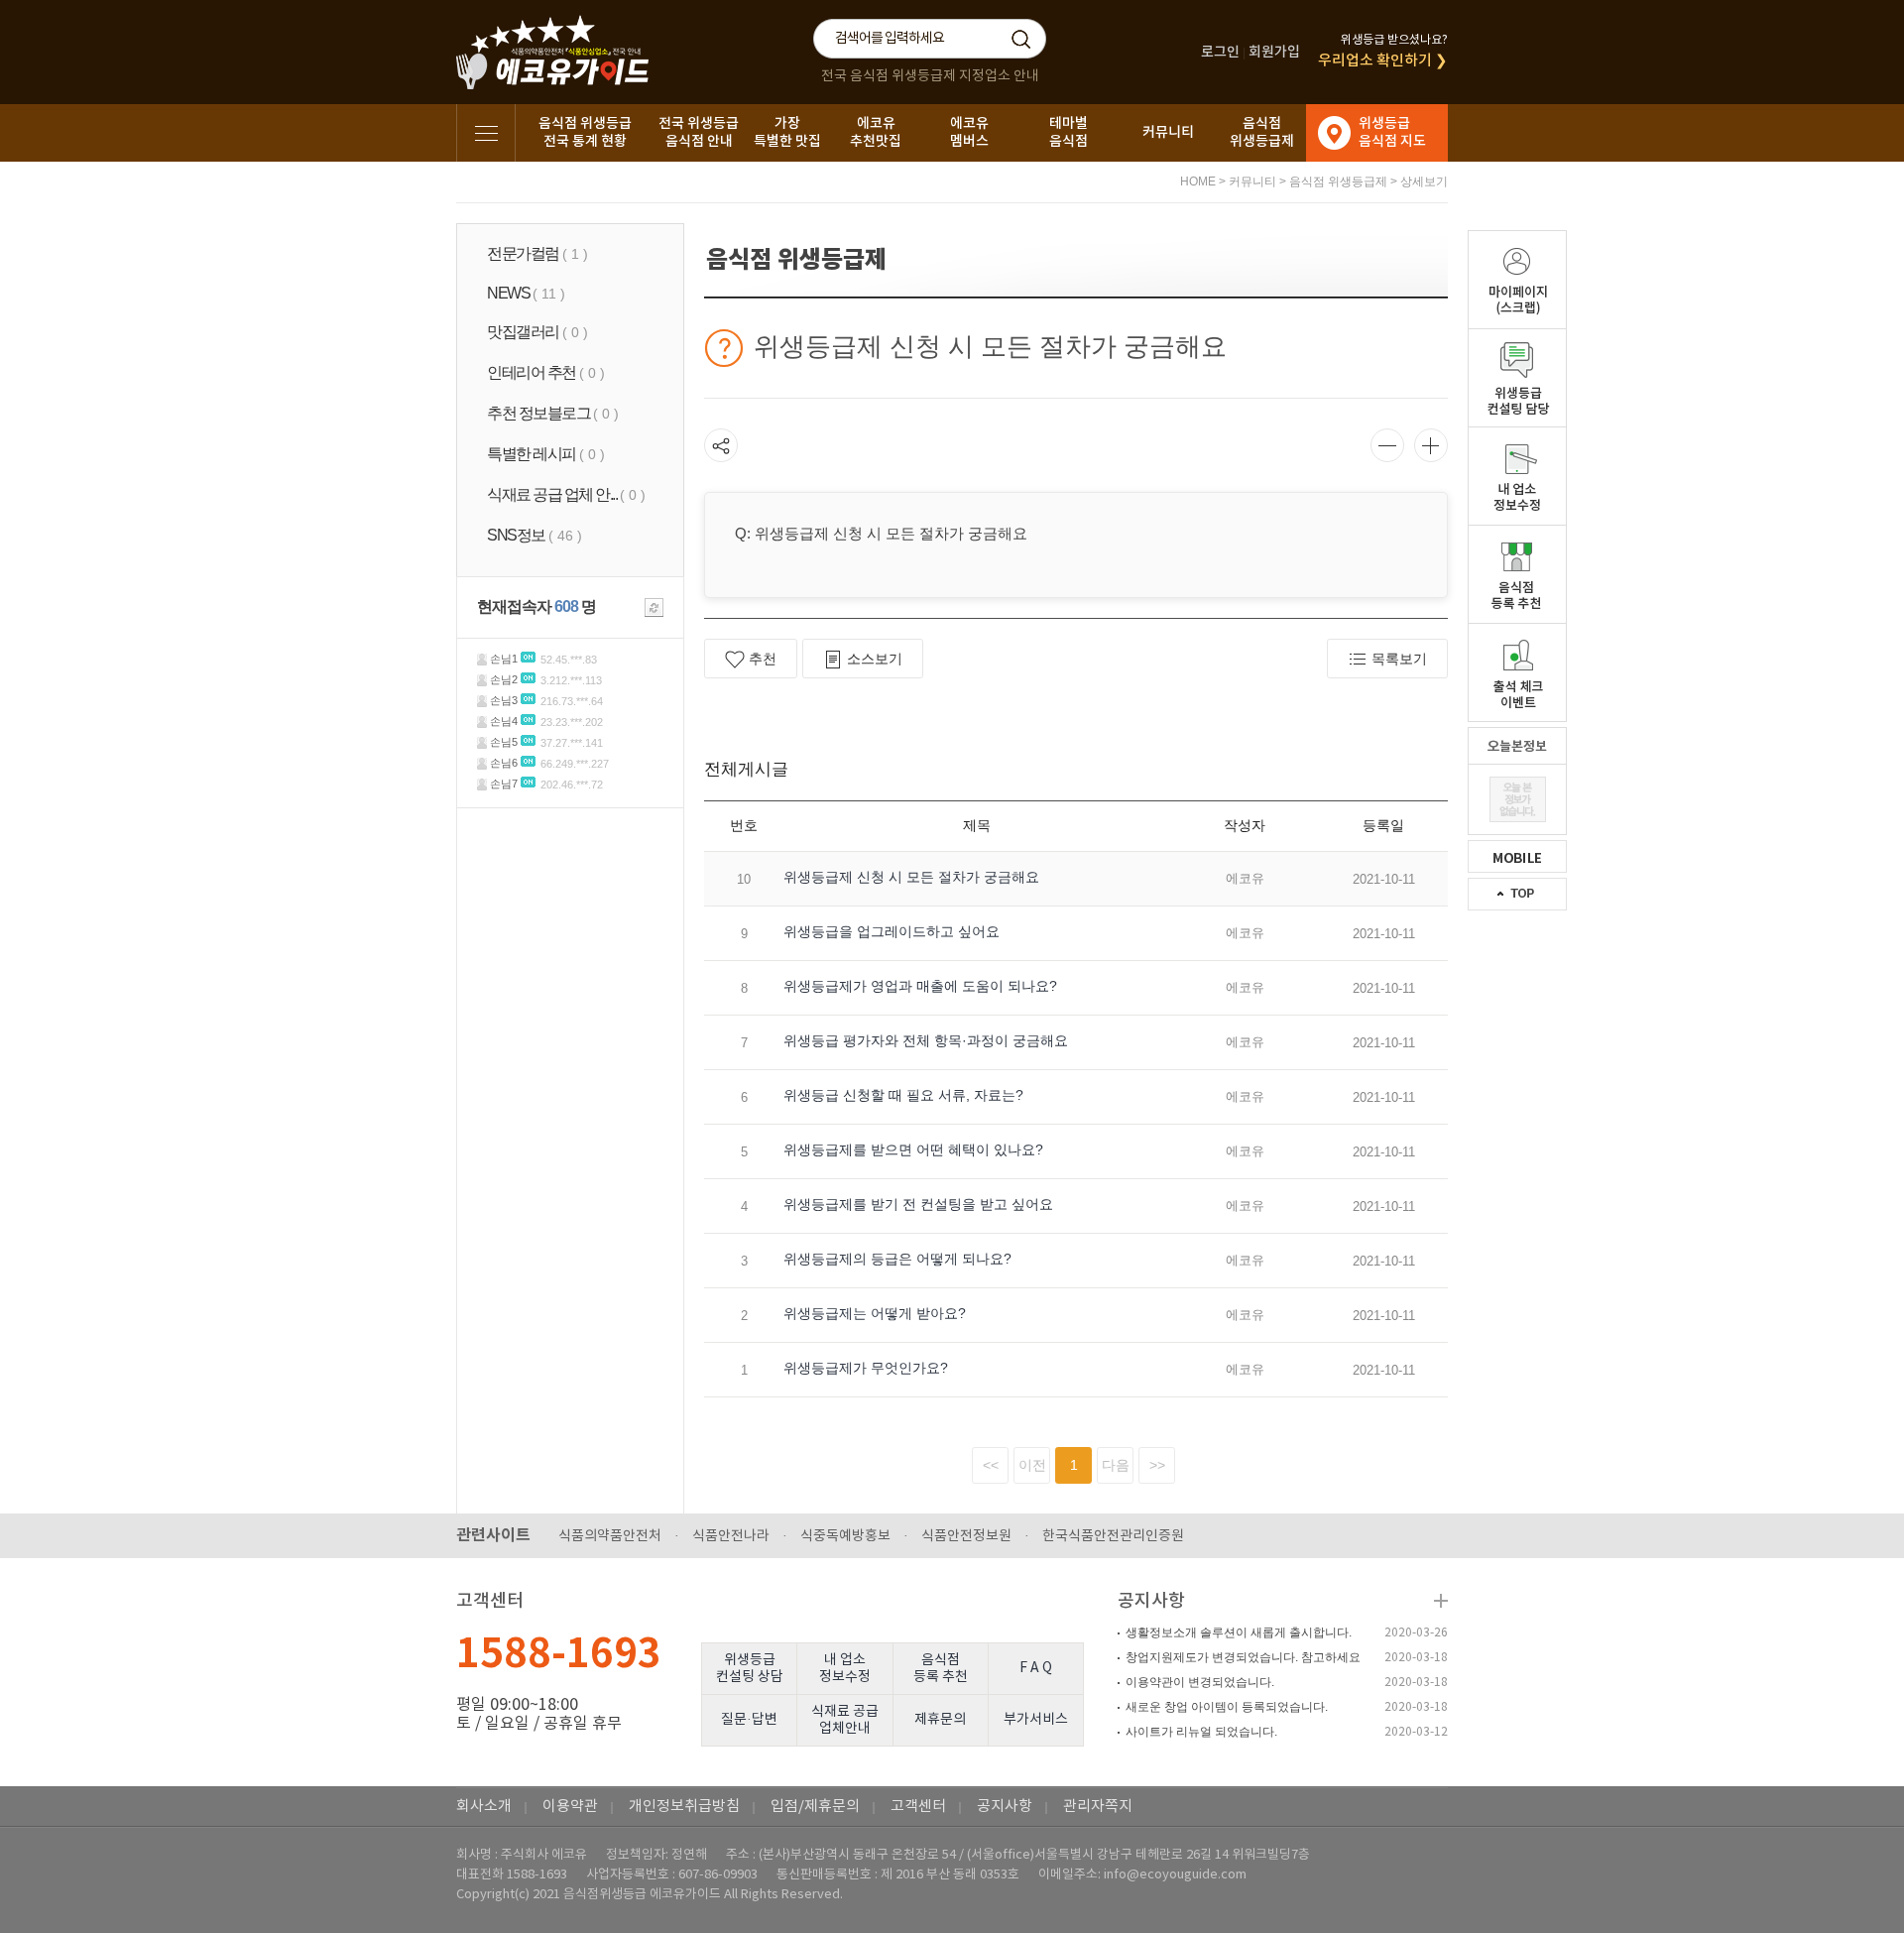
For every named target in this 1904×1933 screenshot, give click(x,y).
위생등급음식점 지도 (1392, 132)
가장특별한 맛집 (787, 132)
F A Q (1036, 1668)
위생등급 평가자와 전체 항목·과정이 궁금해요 (926, 1040)
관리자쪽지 (1098, 1807)
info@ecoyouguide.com (1175, 1875)
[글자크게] (1431, 445)
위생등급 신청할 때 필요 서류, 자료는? (903, 1095)
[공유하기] (721, 445)
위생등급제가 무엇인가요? (866, 1368)
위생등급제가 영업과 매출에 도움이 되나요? (920, 986)
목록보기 (1399, 659)
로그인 (1220, 52)
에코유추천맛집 (876, 132)
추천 (763, 659)
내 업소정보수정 (845, 1669)
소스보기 (875, 659)
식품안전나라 (731, 1536)
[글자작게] (1387, 445)
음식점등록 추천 (941, 1669)
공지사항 (1151, 1601)
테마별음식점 (1069, 132)
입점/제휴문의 (815, 1807)
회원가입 (1274, 52)
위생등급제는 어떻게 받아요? (875, 1313)
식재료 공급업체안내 (845, 1720)
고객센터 (918, 1807)
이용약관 (570, 1807)
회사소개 (484, 1807)
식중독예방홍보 (845, 1536)
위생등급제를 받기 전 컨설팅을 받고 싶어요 (918, 1204)
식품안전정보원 (966, 1536)
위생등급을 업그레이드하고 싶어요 (892, 931)
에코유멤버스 (969, 132)
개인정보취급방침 (684, 1807)
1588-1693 (559, 1654)
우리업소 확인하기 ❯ (1383, 61)
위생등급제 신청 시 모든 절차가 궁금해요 (911, 877)
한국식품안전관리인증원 (1113, 1536)
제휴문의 (940, 1720)
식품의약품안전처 (610, 1536)
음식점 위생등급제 (1338, 181)
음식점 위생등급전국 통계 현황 (585, 132)
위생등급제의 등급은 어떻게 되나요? (897, 1259)
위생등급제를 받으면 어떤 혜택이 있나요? (913, 1149)
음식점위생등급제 (1262, 132)
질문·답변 (749, 1720)
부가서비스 (1036, 1720)
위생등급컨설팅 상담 (750, 1669)
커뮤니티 (1168, 132)
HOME (1198, 181)
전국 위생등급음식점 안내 (699, 132)
